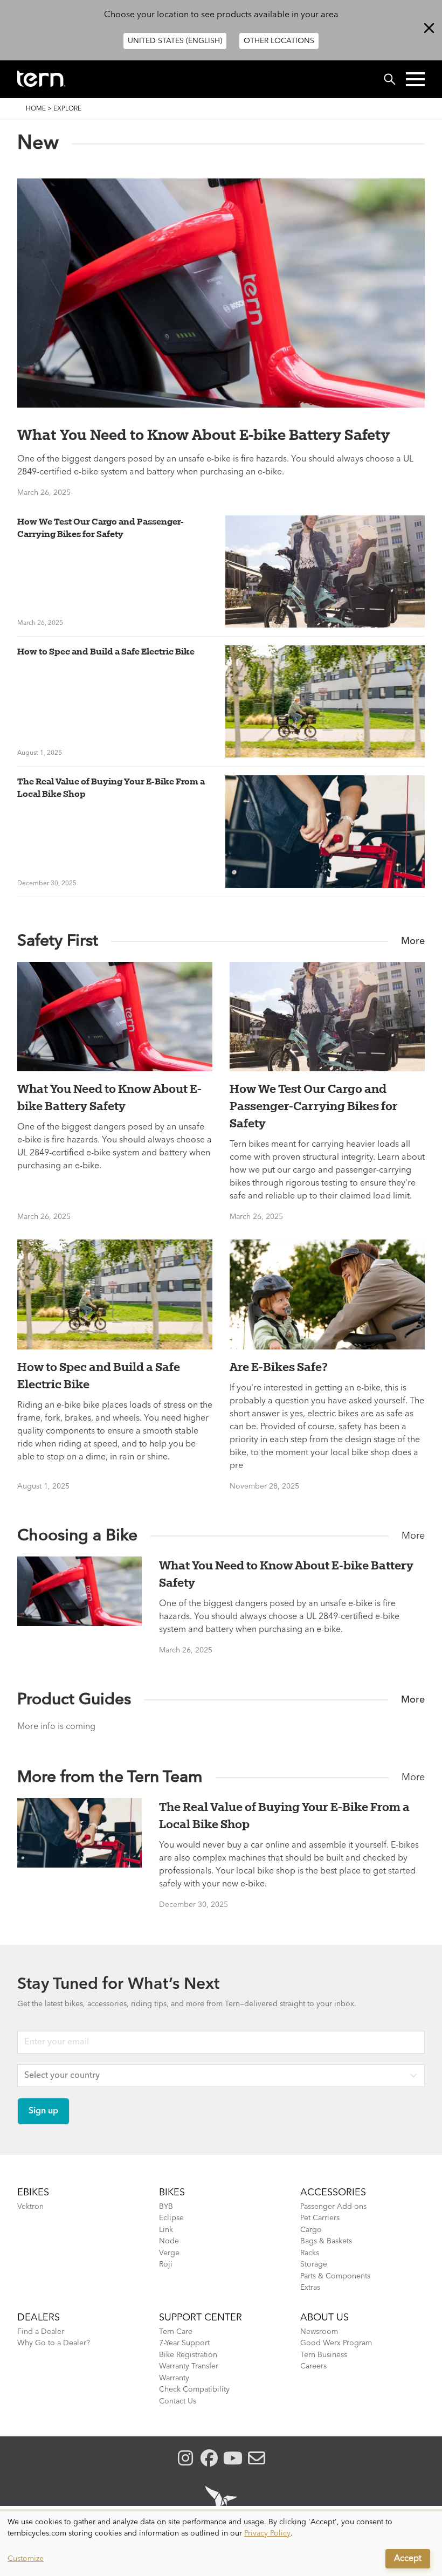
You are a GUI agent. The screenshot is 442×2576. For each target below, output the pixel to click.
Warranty (174, 2378)
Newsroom (319, 2332)
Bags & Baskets (326, 2241)
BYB (166, 2207)
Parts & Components (335, 2276)
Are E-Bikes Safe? (279, 1367)
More (413, 941)
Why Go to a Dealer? (54, 2343)
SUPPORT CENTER (201, 2318)
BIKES (172, 2193)
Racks (310, 2253)
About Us (324, 2318)
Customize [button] (26, 2559)
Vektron (30, 2207)
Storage (314, 2264)
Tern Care (176, 2332)
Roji (166, 2264)
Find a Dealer (41, 2332)
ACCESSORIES (333, 2193)
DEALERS (39, 2318)
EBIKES (33, 2193)
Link (166, 2230)
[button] (415, 79)
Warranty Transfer (189, 2366)
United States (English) (175, 41)
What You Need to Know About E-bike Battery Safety (203, 435)
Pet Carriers (320, 2218)
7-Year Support (184, 2343)
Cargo (311, 2230)
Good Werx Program (336, 2343)
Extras (310, 2288)
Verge (169, 2253)
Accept (408, 2559)
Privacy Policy (267, 2533)
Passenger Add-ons (333, 2207)
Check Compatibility (194, 2389)
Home (36, 109)
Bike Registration (188, 2355)
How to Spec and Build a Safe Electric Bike (106, 651)
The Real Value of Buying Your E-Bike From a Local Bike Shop (111, 787)
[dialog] (221, 2544)
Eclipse (171, 2218)
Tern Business (324, 2355)
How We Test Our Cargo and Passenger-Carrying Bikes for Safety (101, 528)
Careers (313, 2366)
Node (169, 2241)
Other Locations (279, 41)
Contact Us (178, 2401)
